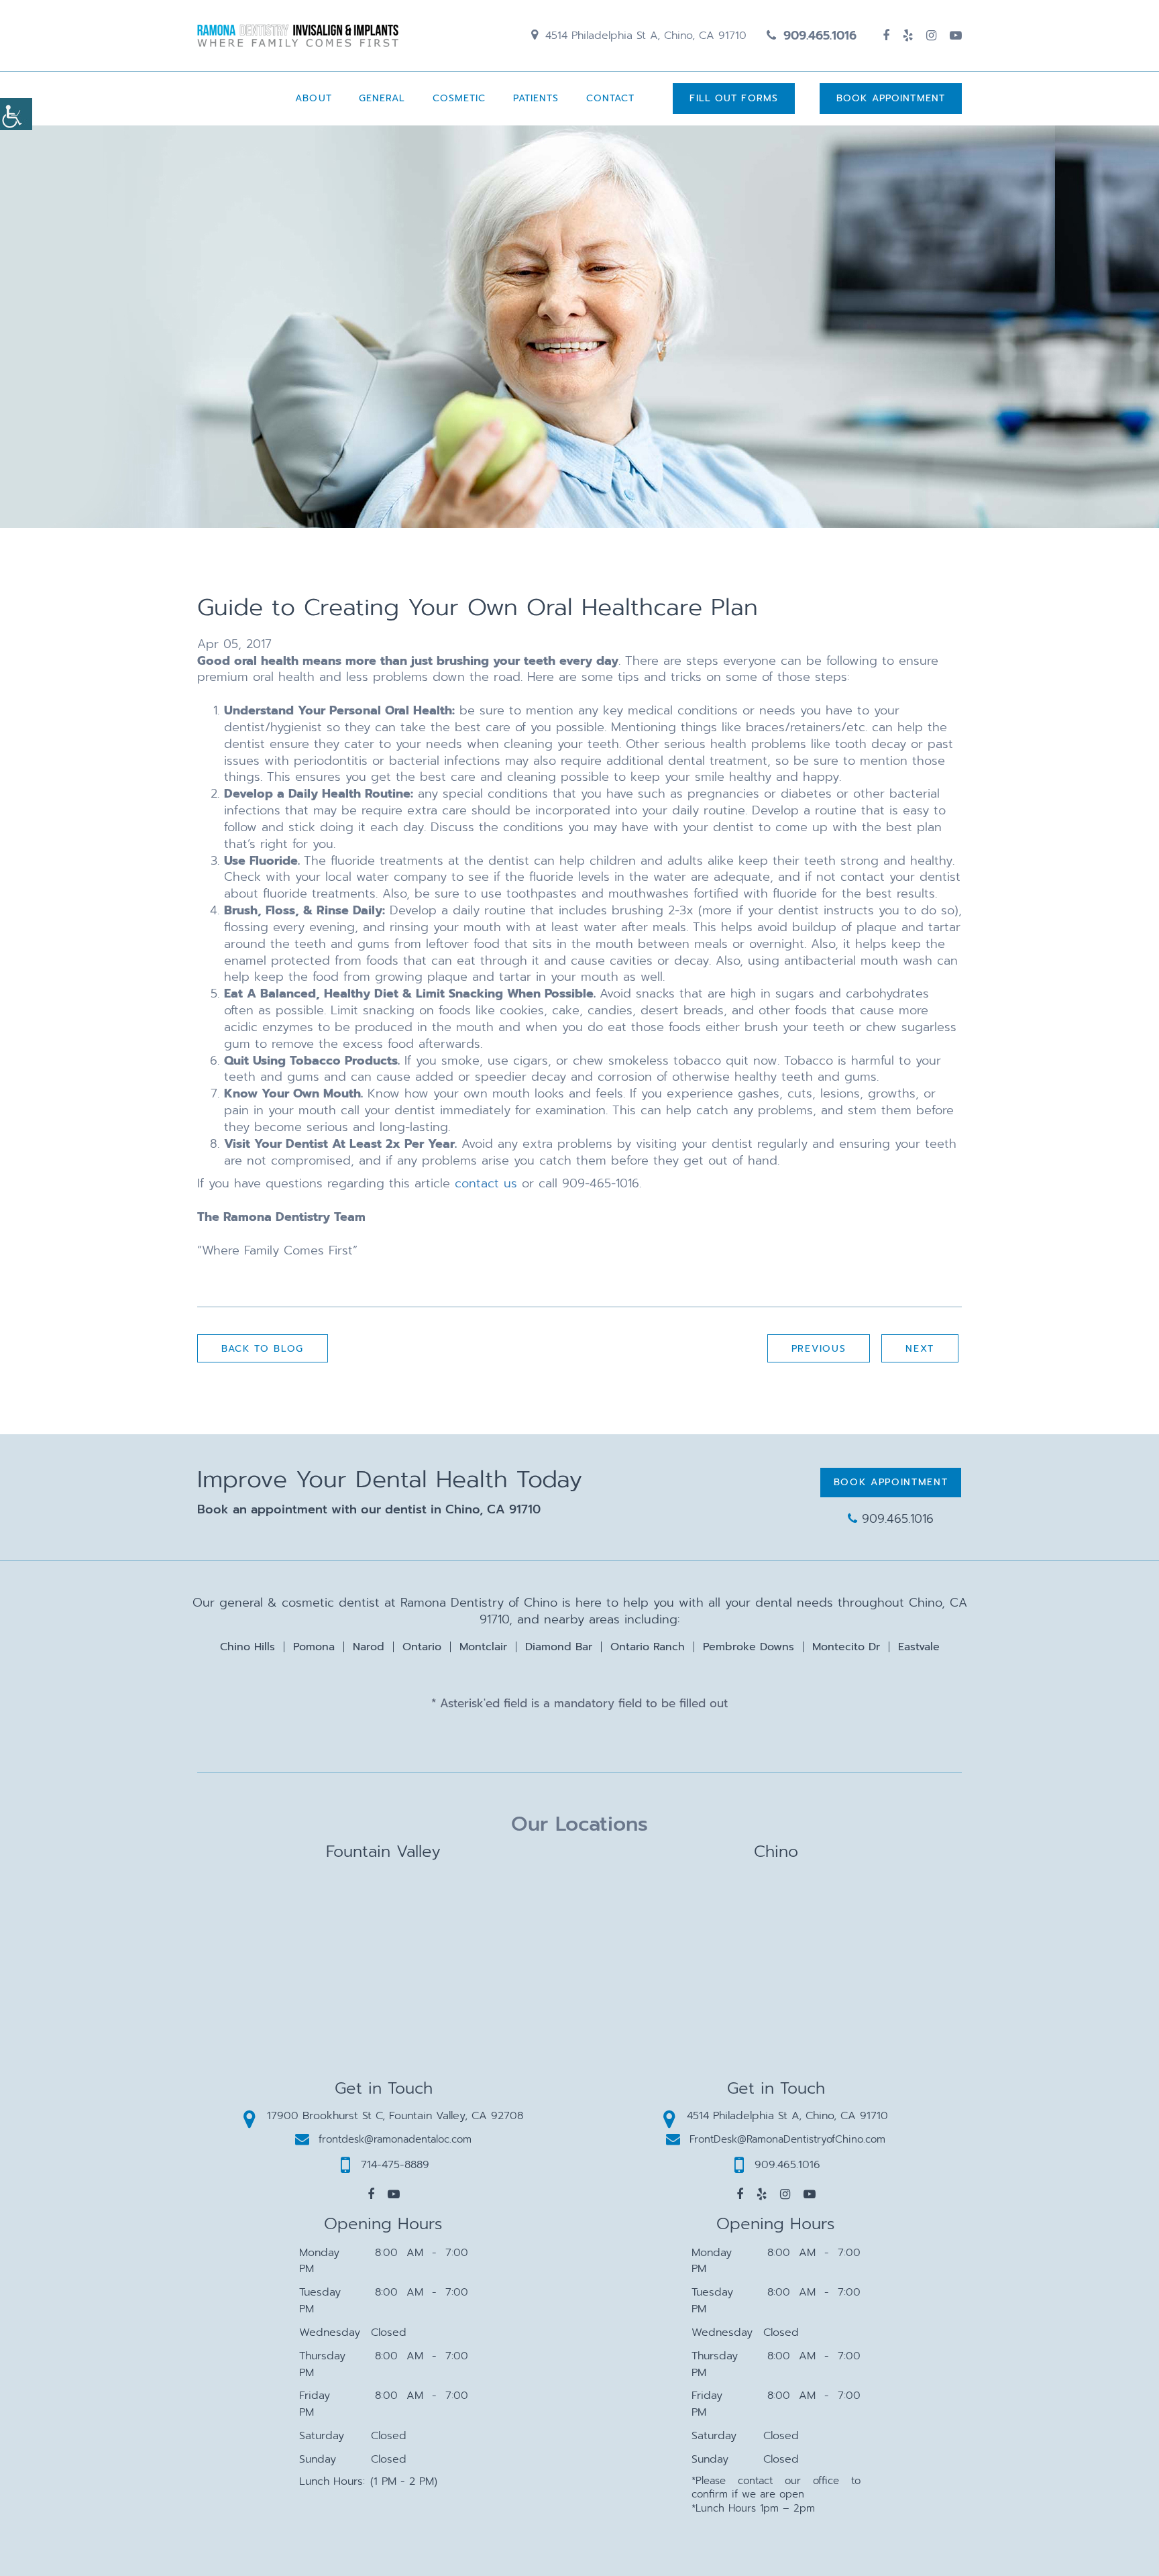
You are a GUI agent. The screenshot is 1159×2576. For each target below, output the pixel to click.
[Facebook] (886, 36)
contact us (486, 1183)
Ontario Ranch (648, 1647)
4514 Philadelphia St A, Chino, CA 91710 (644, 36)
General (382, 98)
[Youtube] (956, 36)
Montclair (483, 1647)
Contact (611, 98)
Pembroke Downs (749, 1647)
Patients (536, 98)
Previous (819, 1349)
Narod (369, 1647)
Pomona (314, 1647)
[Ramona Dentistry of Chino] (298, 36)
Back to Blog (263, 1349)
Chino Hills (247, 1647)
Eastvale (919, 1647)
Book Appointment (891, 98)
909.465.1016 (818, 36)
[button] (371, 2194)
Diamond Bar (559, 1647)
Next (920, 1349)
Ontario (422, 1647)
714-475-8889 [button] (395, 2165)
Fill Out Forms (734, 98)
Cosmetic (459, 98)
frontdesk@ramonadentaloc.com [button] (395, 2139)
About (314, 98)
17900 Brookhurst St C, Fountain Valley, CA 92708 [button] (395, 2116)
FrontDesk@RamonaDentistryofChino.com (787, 2139)
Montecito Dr (846, 1647)
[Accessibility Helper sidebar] (16, 114)
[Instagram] (931, 36)
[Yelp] (908, 36)
